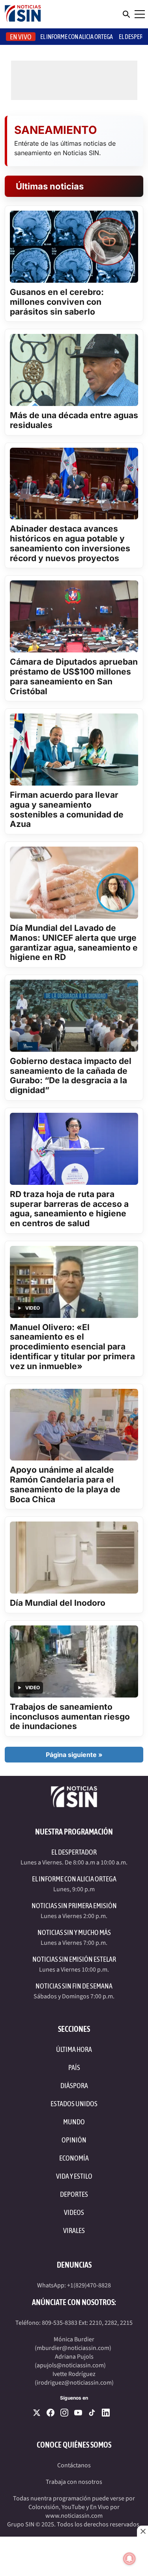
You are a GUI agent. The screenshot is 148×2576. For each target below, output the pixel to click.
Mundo (74, 2122)
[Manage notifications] (129, 2559)
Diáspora (74, 2086)
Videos (74, 2212)
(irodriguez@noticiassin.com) (74, 2383)
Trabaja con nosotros (74, 2482)
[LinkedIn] (106, 2413)
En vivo (21, 37)
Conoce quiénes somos (74, 2445)
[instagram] (64, 2413)
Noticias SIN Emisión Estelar (74, 1959)
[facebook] (51, 2413)
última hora (74, 2049)
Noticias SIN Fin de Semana (74, 1986)
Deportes (74, 2194)
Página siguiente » (74, 1755)
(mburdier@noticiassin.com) (73, 2348)
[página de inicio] (23, 14)
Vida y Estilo (74, 2176)
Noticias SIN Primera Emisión (74, 1906)
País (74, 2067)
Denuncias (74, 2265)
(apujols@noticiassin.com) (70, 2365)
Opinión (74, 2140)
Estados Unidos (74, 2104)
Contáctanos (74, 2465)
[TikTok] (92, 2413)
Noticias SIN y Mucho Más (74, 1932)
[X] (37, 2413)
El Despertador (74, 1852)
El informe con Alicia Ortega (77, 37)
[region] (74, 2556)
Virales (74, 2230)
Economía (74, 2158)
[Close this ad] (142, 2531)
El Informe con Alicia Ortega (74, 1879)
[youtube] (78, 2413)
